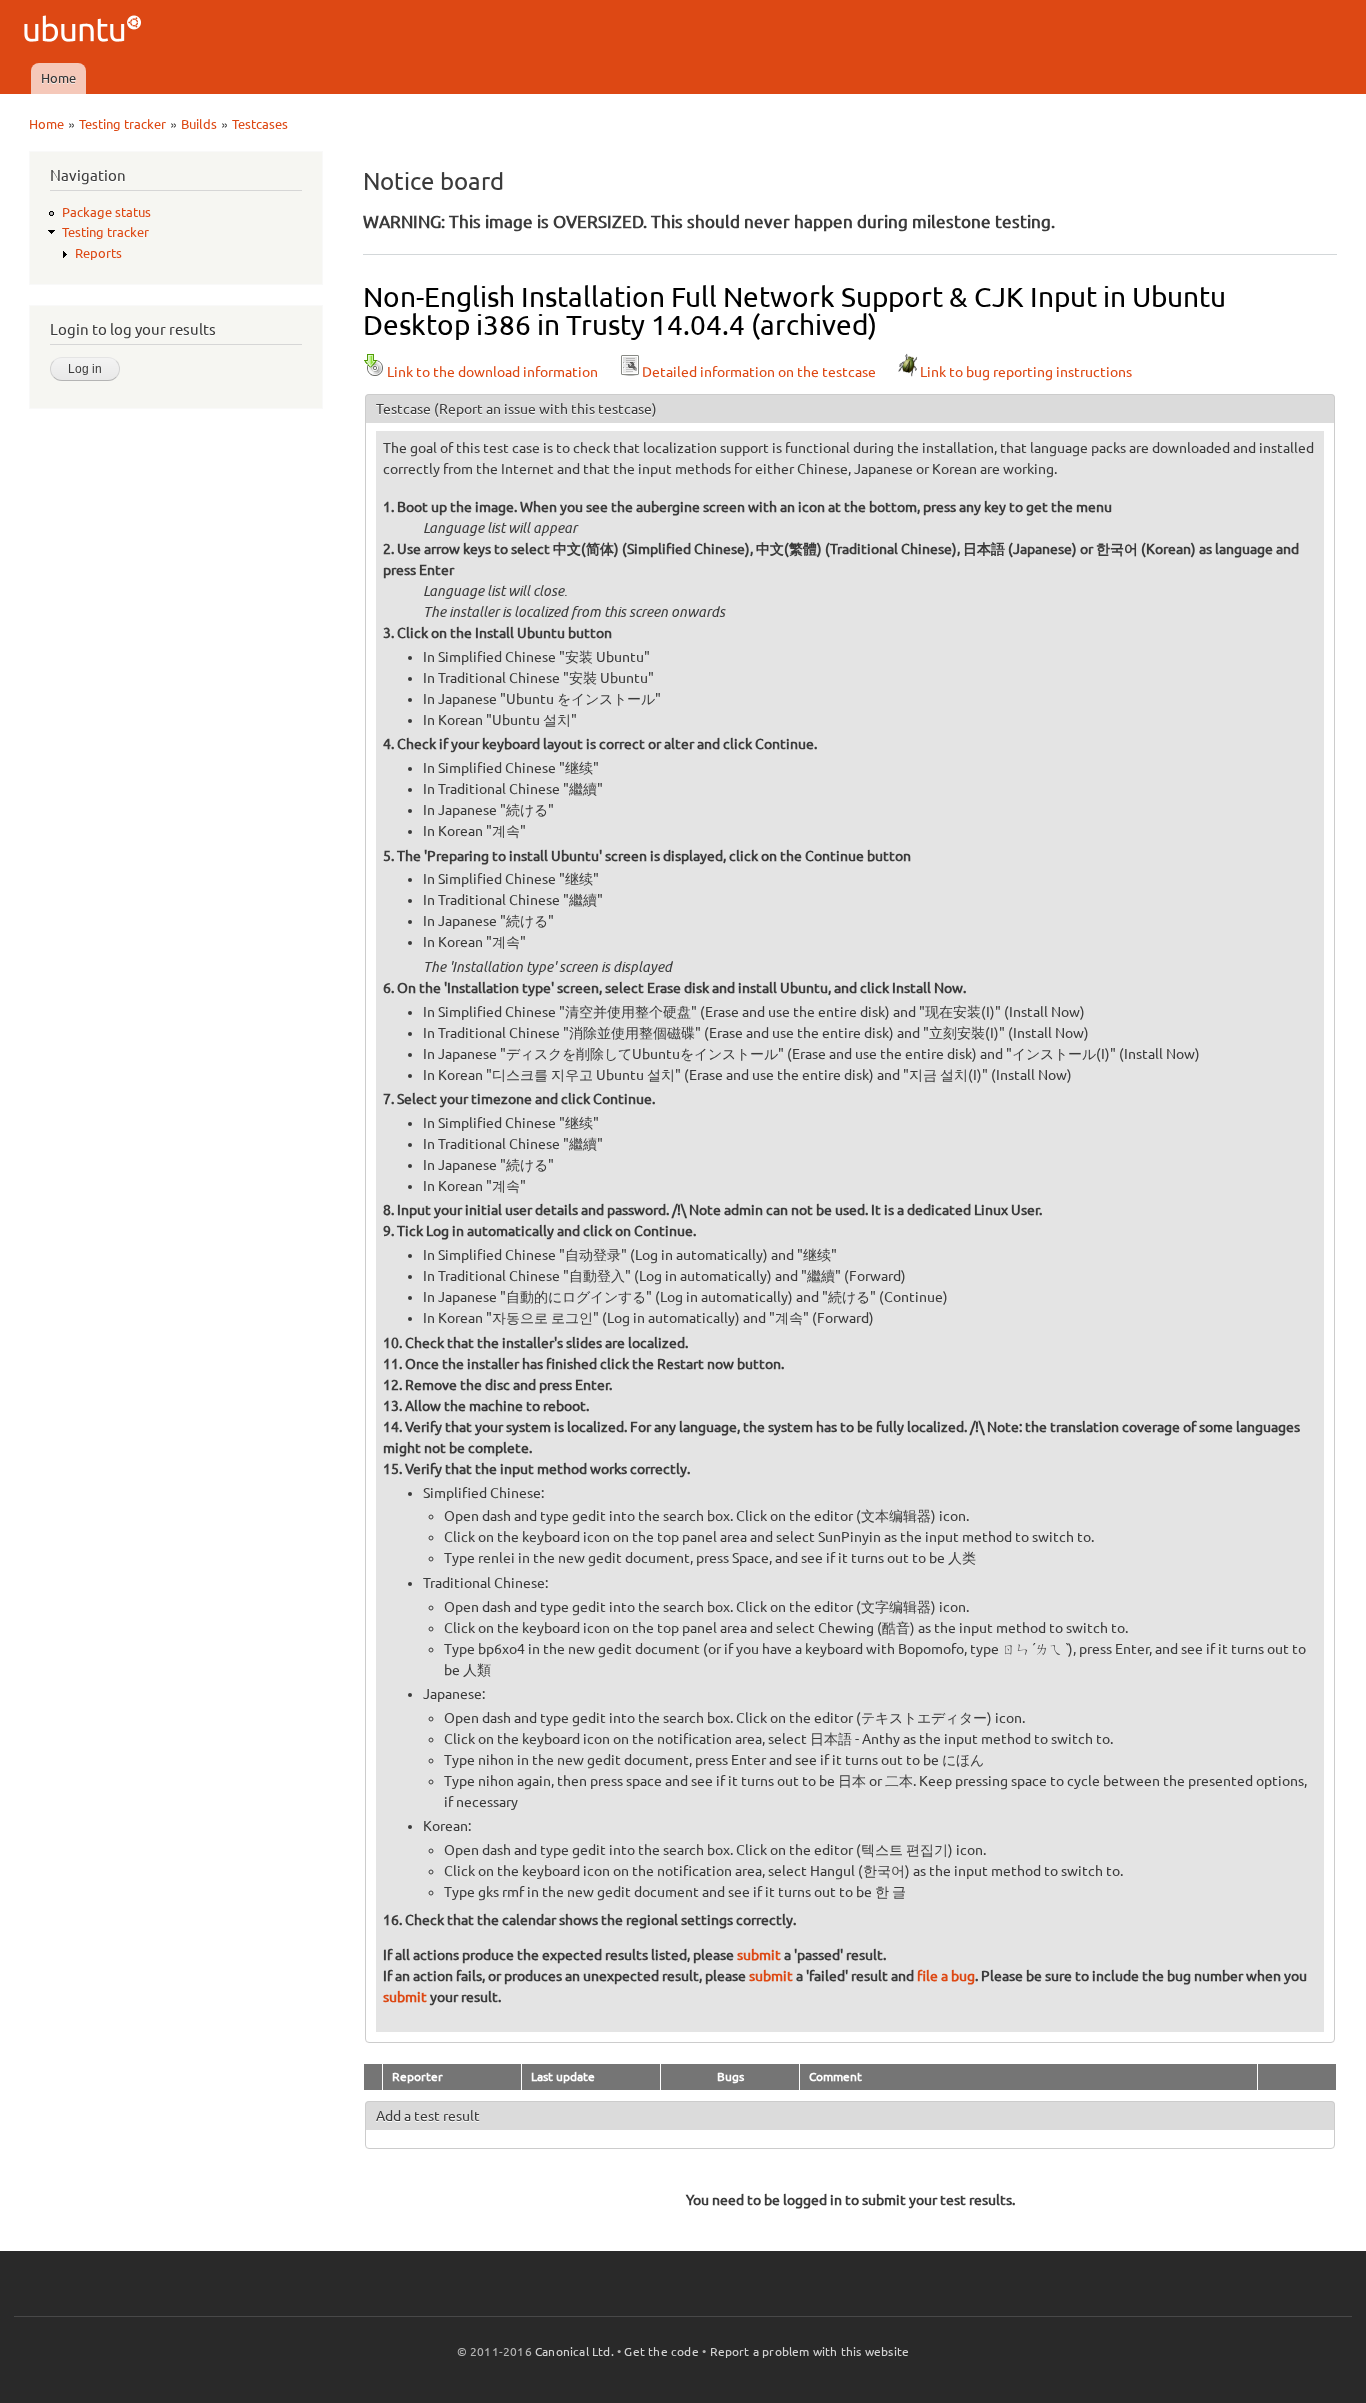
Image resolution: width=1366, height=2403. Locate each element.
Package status (106, 212)
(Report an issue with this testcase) (545, 409)
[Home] (85, 31)
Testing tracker (122, 124)
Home (58, 78)
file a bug (946, 1976)
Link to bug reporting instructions (1026, 372)
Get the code (661, 2351)
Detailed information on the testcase (759, 372)
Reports (98, 253)
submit (759, 1955)
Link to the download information (492, 372)
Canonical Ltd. (574, 2351)
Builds (199, 124)
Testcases (260, 124)
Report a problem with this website (810, 2351)
